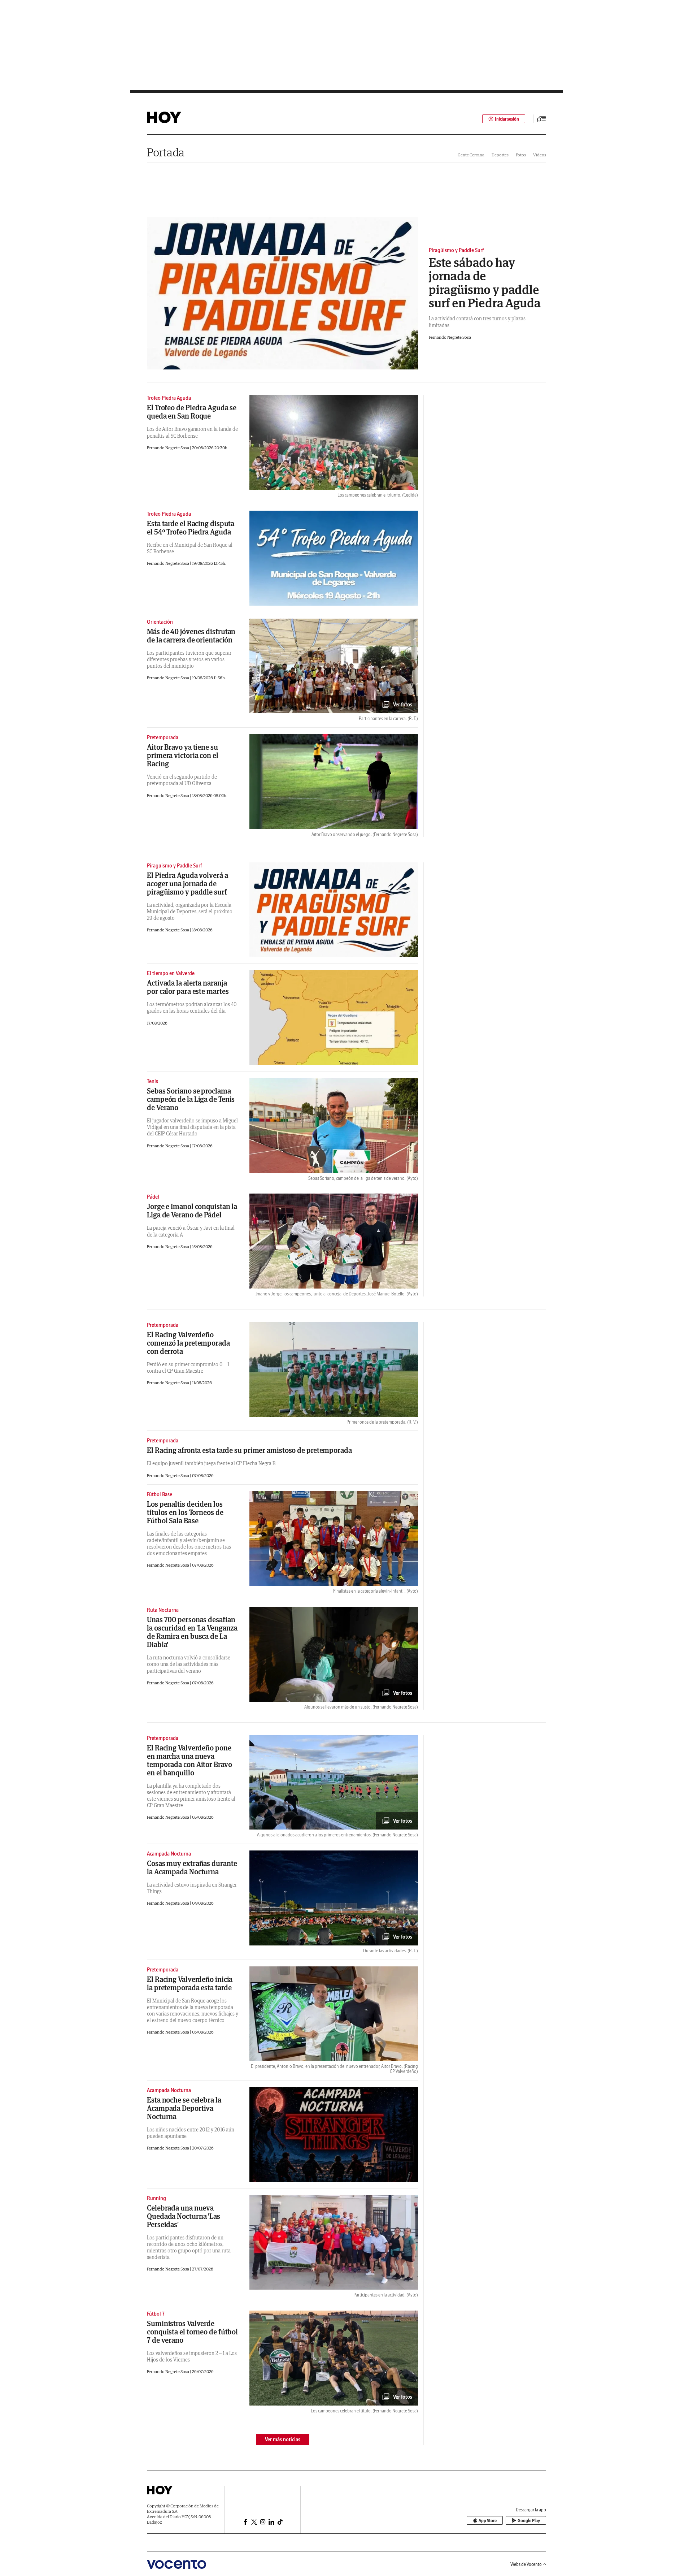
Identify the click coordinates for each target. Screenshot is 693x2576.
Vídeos (540, 155)
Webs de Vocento (526, 2564)
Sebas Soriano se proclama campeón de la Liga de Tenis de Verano (191, 1099)
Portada (166, 152)
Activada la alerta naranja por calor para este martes (188, 987)
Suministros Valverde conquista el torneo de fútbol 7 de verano (192, 2332)
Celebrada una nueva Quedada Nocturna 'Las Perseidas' (184, 2216)
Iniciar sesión (507, 119)
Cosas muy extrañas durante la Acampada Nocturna (192, 1867)
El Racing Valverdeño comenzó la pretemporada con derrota (188, 1343)
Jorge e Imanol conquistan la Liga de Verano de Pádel (192, 1211)
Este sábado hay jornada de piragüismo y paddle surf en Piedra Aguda (485, 283)
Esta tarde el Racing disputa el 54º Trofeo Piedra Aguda (191, 528)
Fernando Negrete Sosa (450, 337)
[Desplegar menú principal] (541, 119)
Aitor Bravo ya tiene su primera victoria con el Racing (183, 755)
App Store (488, 2521)
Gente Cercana (471, 155)
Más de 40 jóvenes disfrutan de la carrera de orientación (191, 636)
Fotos (521, 155)
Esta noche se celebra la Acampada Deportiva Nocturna (184, 2108)
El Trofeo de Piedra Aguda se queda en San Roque (192, 412)
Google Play (529, 2521)
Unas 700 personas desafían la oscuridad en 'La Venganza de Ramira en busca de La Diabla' (192, 1632)
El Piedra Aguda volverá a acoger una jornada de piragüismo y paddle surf (188, 884)
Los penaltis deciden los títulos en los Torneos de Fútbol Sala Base (185, 1512)
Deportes (500, 155)
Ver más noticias (283, 2439)
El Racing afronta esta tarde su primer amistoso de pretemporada (249, 1450)
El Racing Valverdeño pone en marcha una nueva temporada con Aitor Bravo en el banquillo (189, 1760)
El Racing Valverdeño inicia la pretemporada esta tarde (190, 1983)
